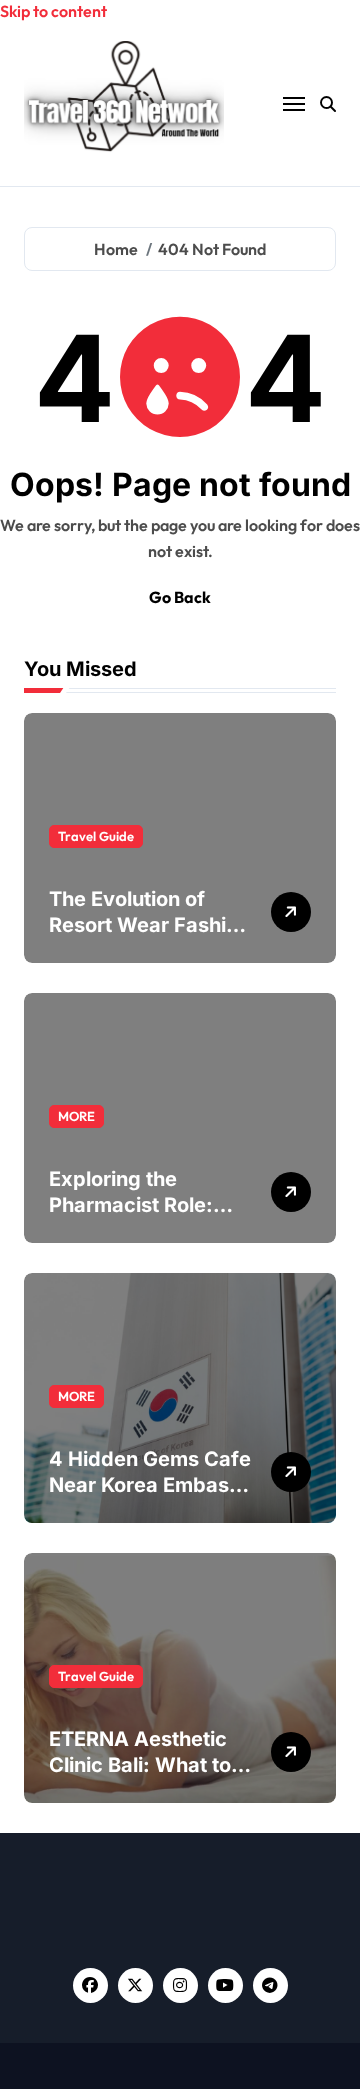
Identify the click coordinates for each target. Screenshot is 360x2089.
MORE (76, 1116)
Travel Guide (96, 836)
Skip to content (53, 11)
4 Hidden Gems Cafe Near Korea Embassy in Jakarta (150, 1485)
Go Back (180, 597)
